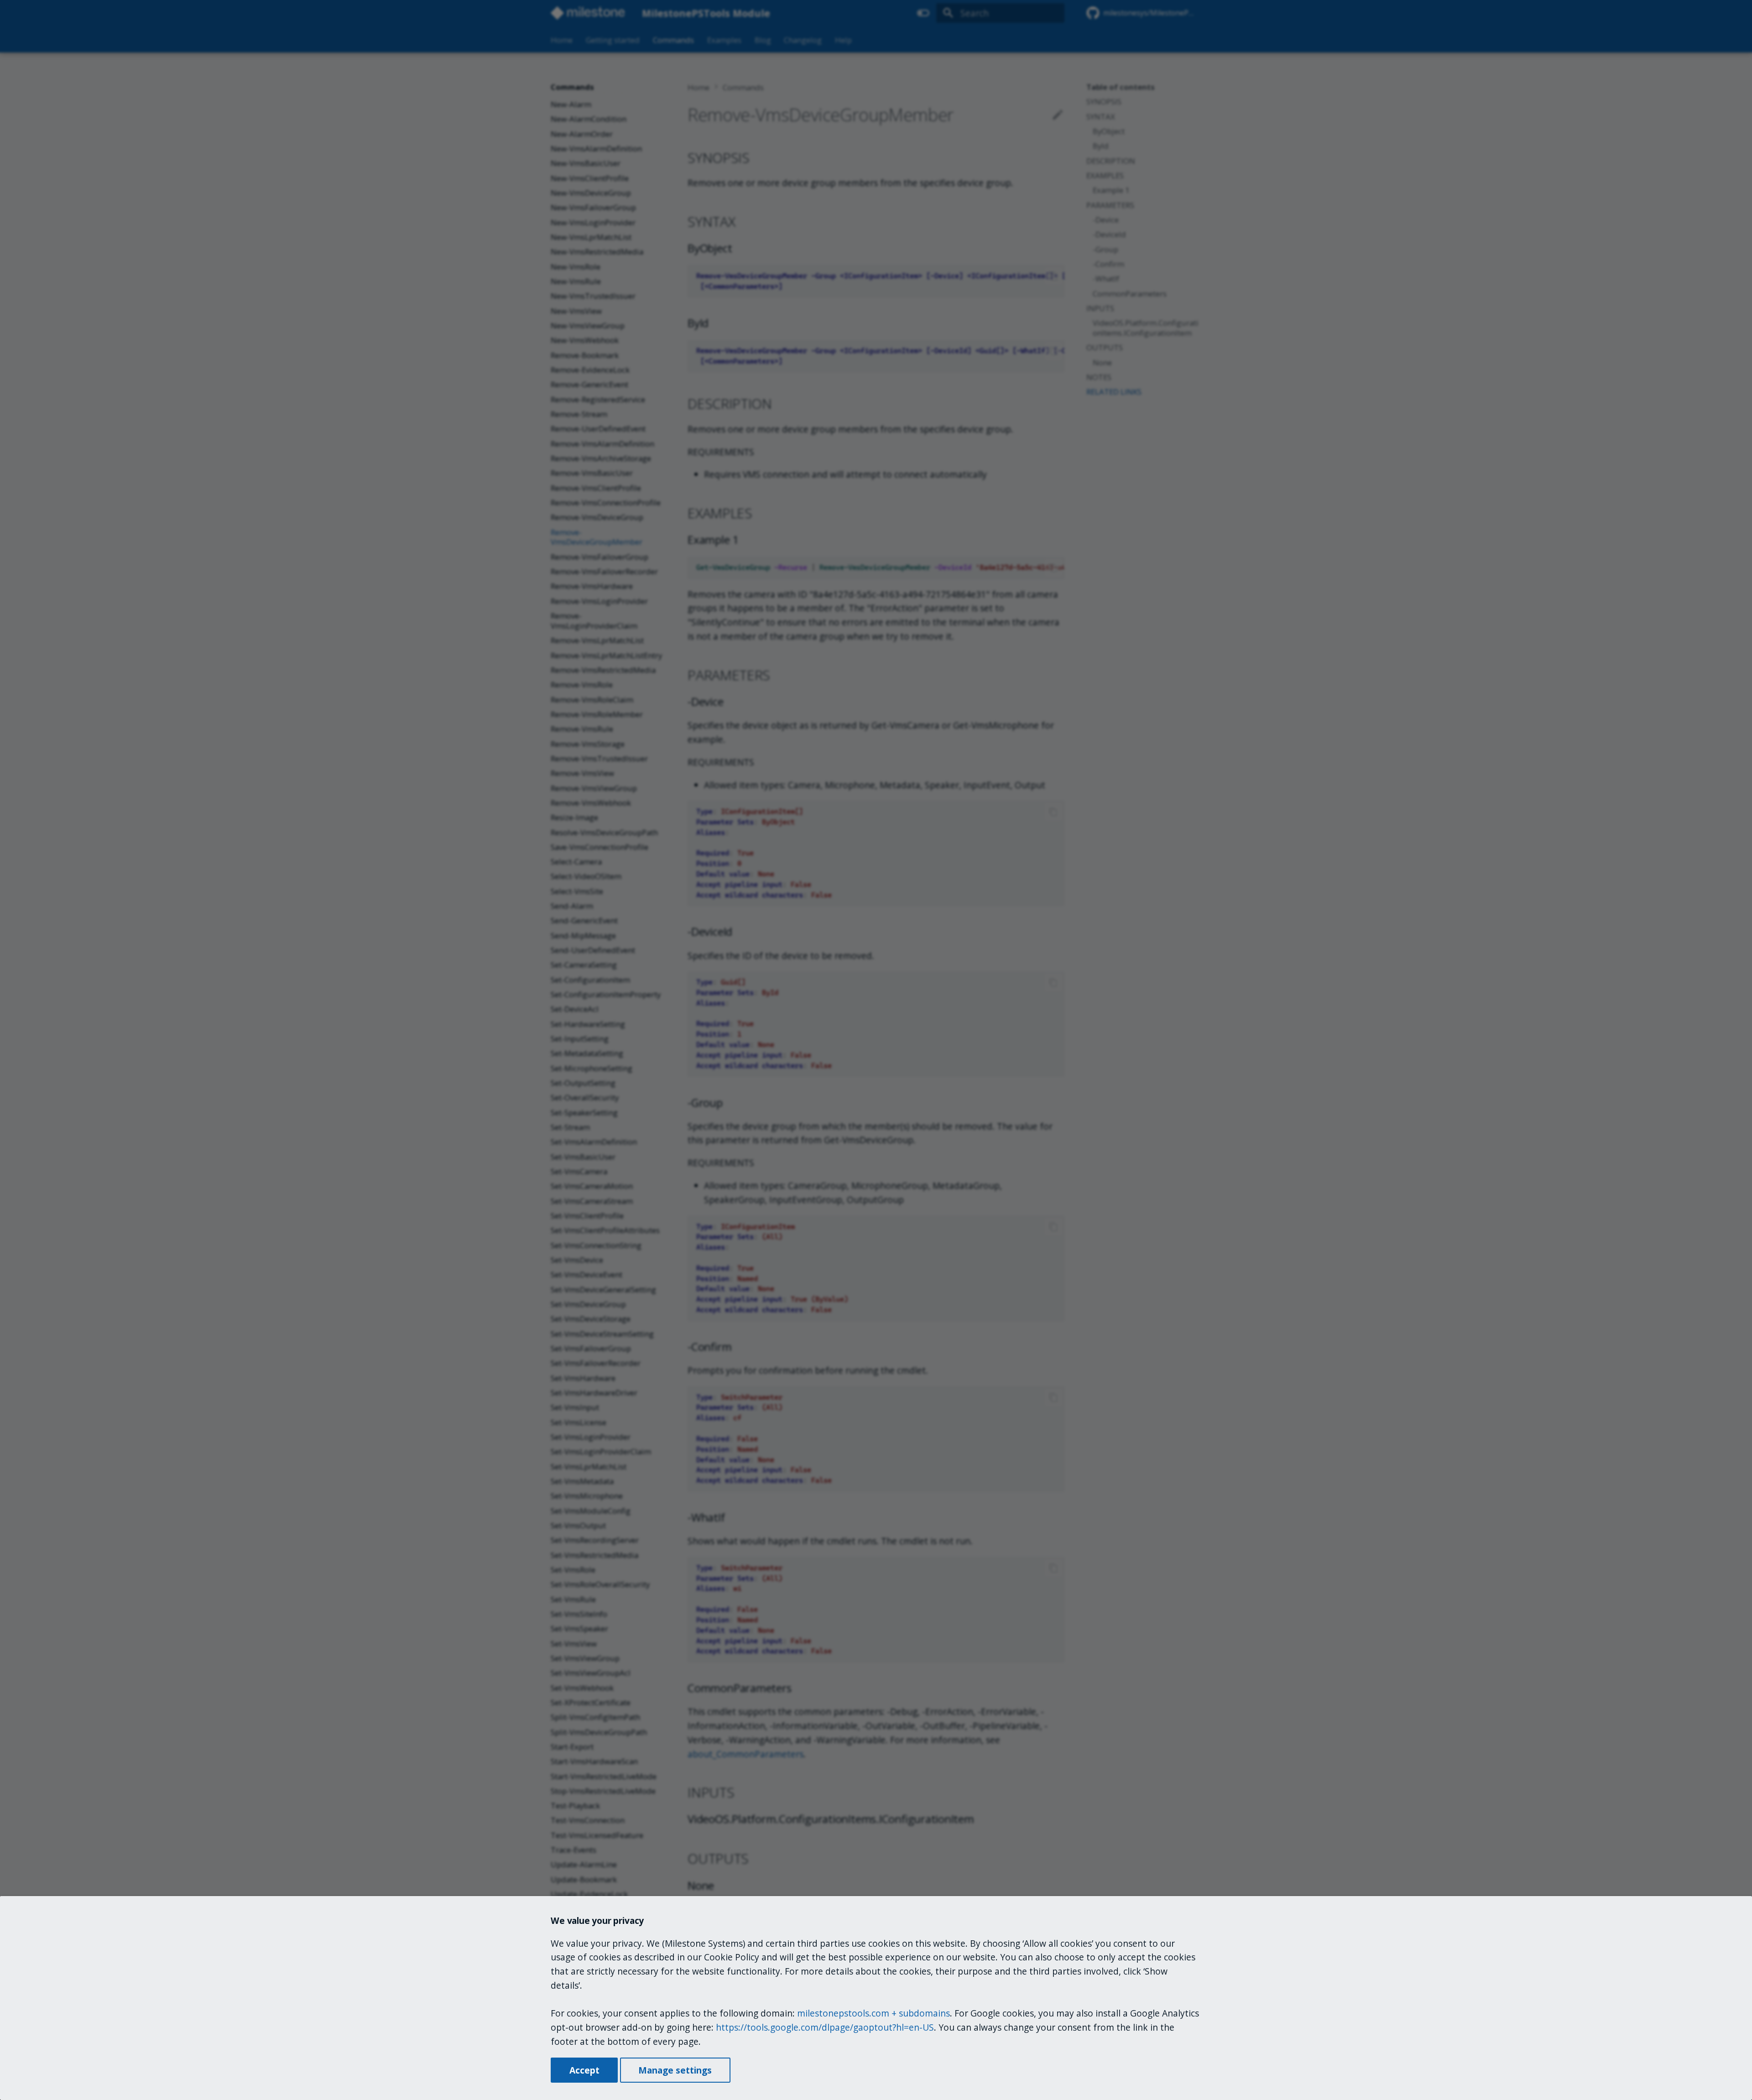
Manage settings (675, 2070)
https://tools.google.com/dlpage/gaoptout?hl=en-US (825, 2027)
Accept (584, 2070)
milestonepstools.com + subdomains (873, 2013)
